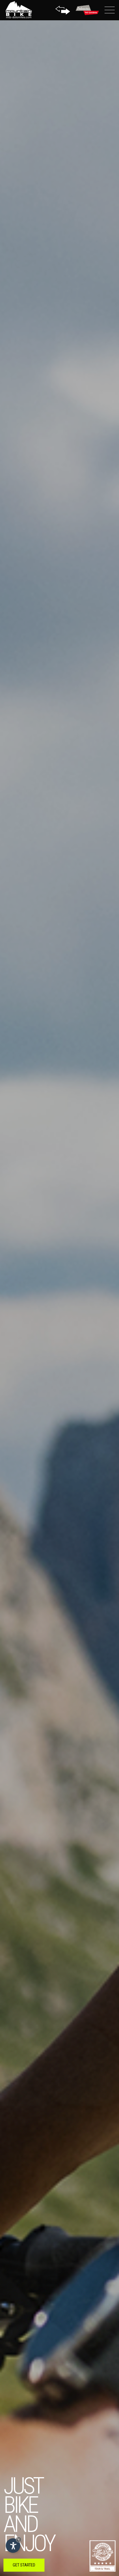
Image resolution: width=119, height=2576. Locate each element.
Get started (24, 2565)
